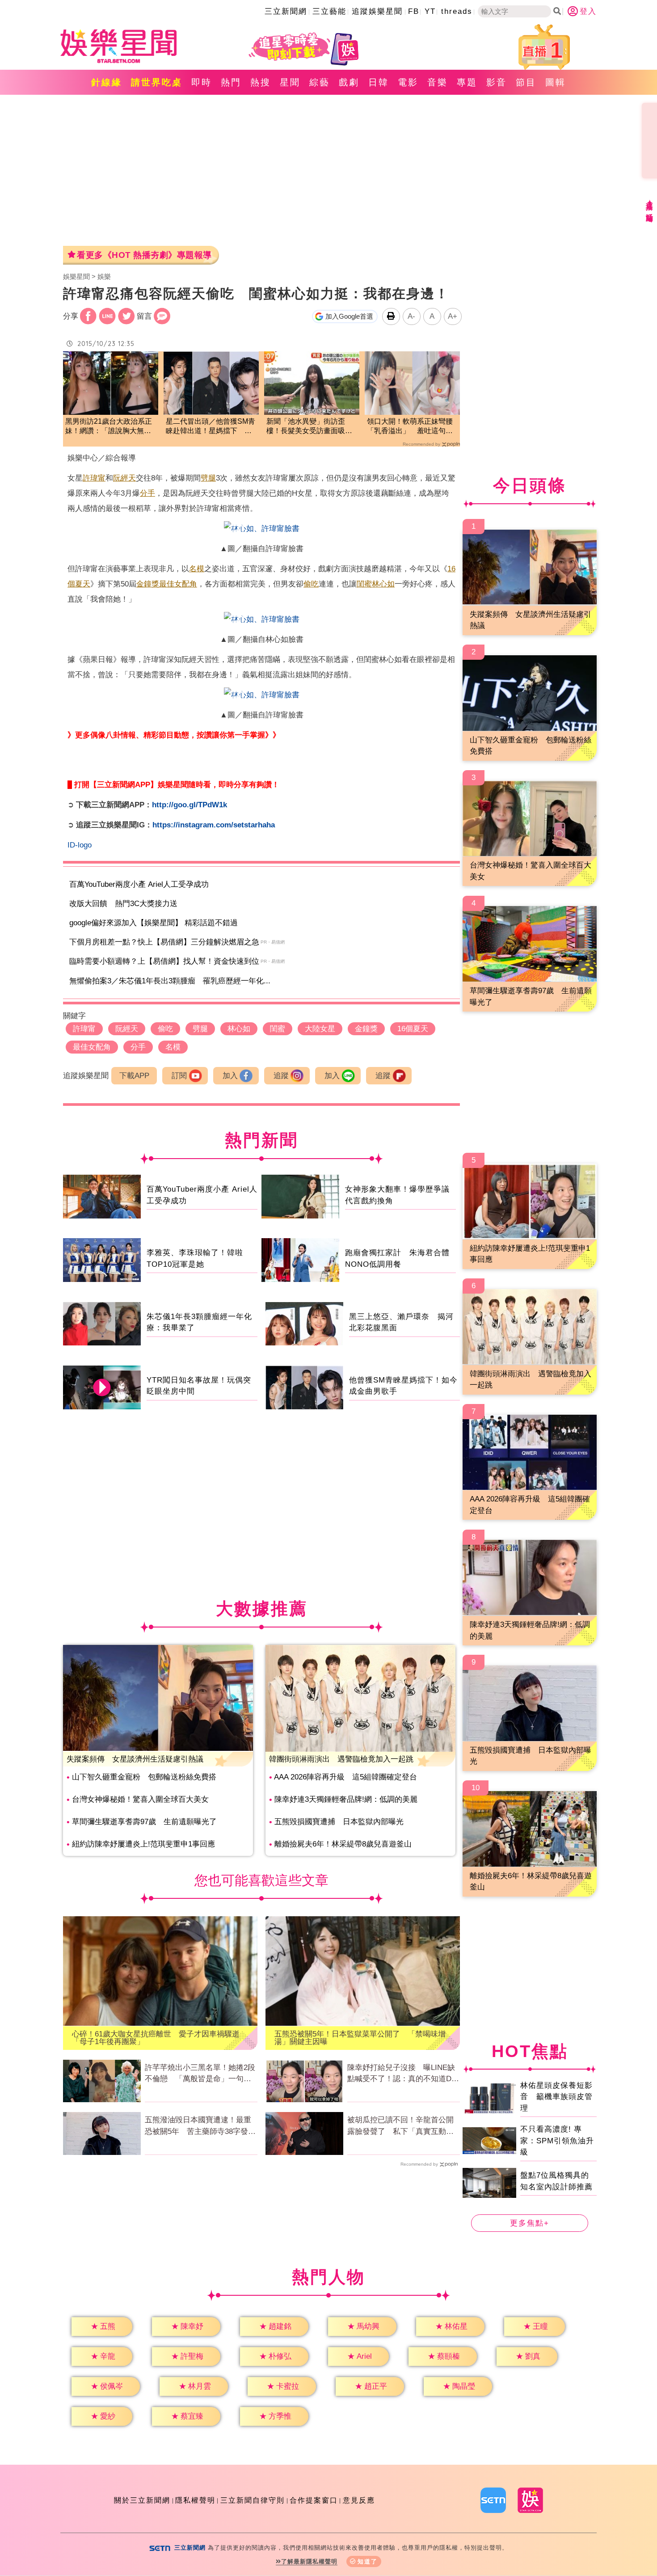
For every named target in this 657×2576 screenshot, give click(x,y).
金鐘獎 (148, 584)
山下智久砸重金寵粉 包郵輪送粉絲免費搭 (144, 1777)
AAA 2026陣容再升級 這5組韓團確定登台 (345, 1777)
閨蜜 (364, 584)
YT (430, 11)
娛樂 (104, 276)
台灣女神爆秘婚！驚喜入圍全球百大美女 (140, 1799)
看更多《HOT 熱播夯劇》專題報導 (144, 255)
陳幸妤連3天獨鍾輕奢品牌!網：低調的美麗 (346, 1799)
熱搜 (261, 82)
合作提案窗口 (314, 2500)
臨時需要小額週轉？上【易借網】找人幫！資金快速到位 (164, 961)
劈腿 (208, 478)
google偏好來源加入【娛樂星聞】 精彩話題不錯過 (154, 923)
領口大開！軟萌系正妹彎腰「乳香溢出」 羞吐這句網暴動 (410, 427)
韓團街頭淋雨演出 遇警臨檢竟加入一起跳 (341, 1759)
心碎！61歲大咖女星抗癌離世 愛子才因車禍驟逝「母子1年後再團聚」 (156, 2038)
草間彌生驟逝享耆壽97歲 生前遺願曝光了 (144, 1822)
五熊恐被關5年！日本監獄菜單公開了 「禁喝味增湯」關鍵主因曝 (360, 2038)
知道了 (368, 2561)
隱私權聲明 (195, 2500)
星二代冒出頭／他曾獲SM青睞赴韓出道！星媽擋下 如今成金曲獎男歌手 (211, 427)
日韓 (379, 82)
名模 (197, 569)
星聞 (290, 82)
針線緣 (107, 82)
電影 (408, 82)
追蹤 (281, 1076)
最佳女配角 (178, 584)
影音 (497, 82)
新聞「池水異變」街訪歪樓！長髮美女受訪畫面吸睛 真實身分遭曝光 (312, 427)
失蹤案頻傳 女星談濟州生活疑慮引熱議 (135, 1759)
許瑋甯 (94, 478)
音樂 (438, 82)
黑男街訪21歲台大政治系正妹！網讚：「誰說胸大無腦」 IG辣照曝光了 (109, 427)
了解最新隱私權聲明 (309, 2561)
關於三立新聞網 (142, 2500)
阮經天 (124, 478)
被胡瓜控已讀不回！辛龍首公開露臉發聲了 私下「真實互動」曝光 (400, 2126)
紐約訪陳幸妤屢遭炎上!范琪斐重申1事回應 (143, 1844)
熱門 (231, 82)
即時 (202, 82)
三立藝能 (329, 11)
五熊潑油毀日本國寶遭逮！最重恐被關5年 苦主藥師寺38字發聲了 (200, 2126)
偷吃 (311, 584)
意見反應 (359, 2500)
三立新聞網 (286, 11)
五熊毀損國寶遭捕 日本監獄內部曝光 (339, 1822)
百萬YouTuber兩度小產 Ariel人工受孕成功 (139, 884)
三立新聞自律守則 (253, 2500)
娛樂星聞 (76, 276)
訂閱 (179, 1076)
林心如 (383, 584)
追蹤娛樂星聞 (377, 11)
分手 (147, 493)
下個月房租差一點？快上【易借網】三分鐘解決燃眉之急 (164, 942)
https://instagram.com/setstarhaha (214, 825)
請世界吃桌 (157, 82)
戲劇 (349, 82)
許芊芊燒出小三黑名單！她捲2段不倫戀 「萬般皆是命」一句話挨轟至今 (200, 2074)
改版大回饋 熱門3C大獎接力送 (123, 904)
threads (457, 11)
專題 (467, 82)
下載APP (134, 1076)
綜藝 (320, 82)
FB (414, 11)
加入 (230, 1076)
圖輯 (556, 82)
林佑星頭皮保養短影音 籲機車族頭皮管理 (556, 2097)
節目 (526, 82)
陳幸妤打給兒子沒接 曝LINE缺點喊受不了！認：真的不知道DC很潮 (402, 2074)
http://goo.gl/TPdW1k (190, 805)
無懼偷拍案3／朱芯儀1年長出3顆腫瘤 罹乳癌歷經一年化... (170, 981)
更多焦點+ (530, 2223)
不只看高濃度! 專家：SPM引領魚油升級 (557, 2141)
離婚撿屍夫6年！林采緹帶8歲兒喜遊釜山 (343, 1844)
